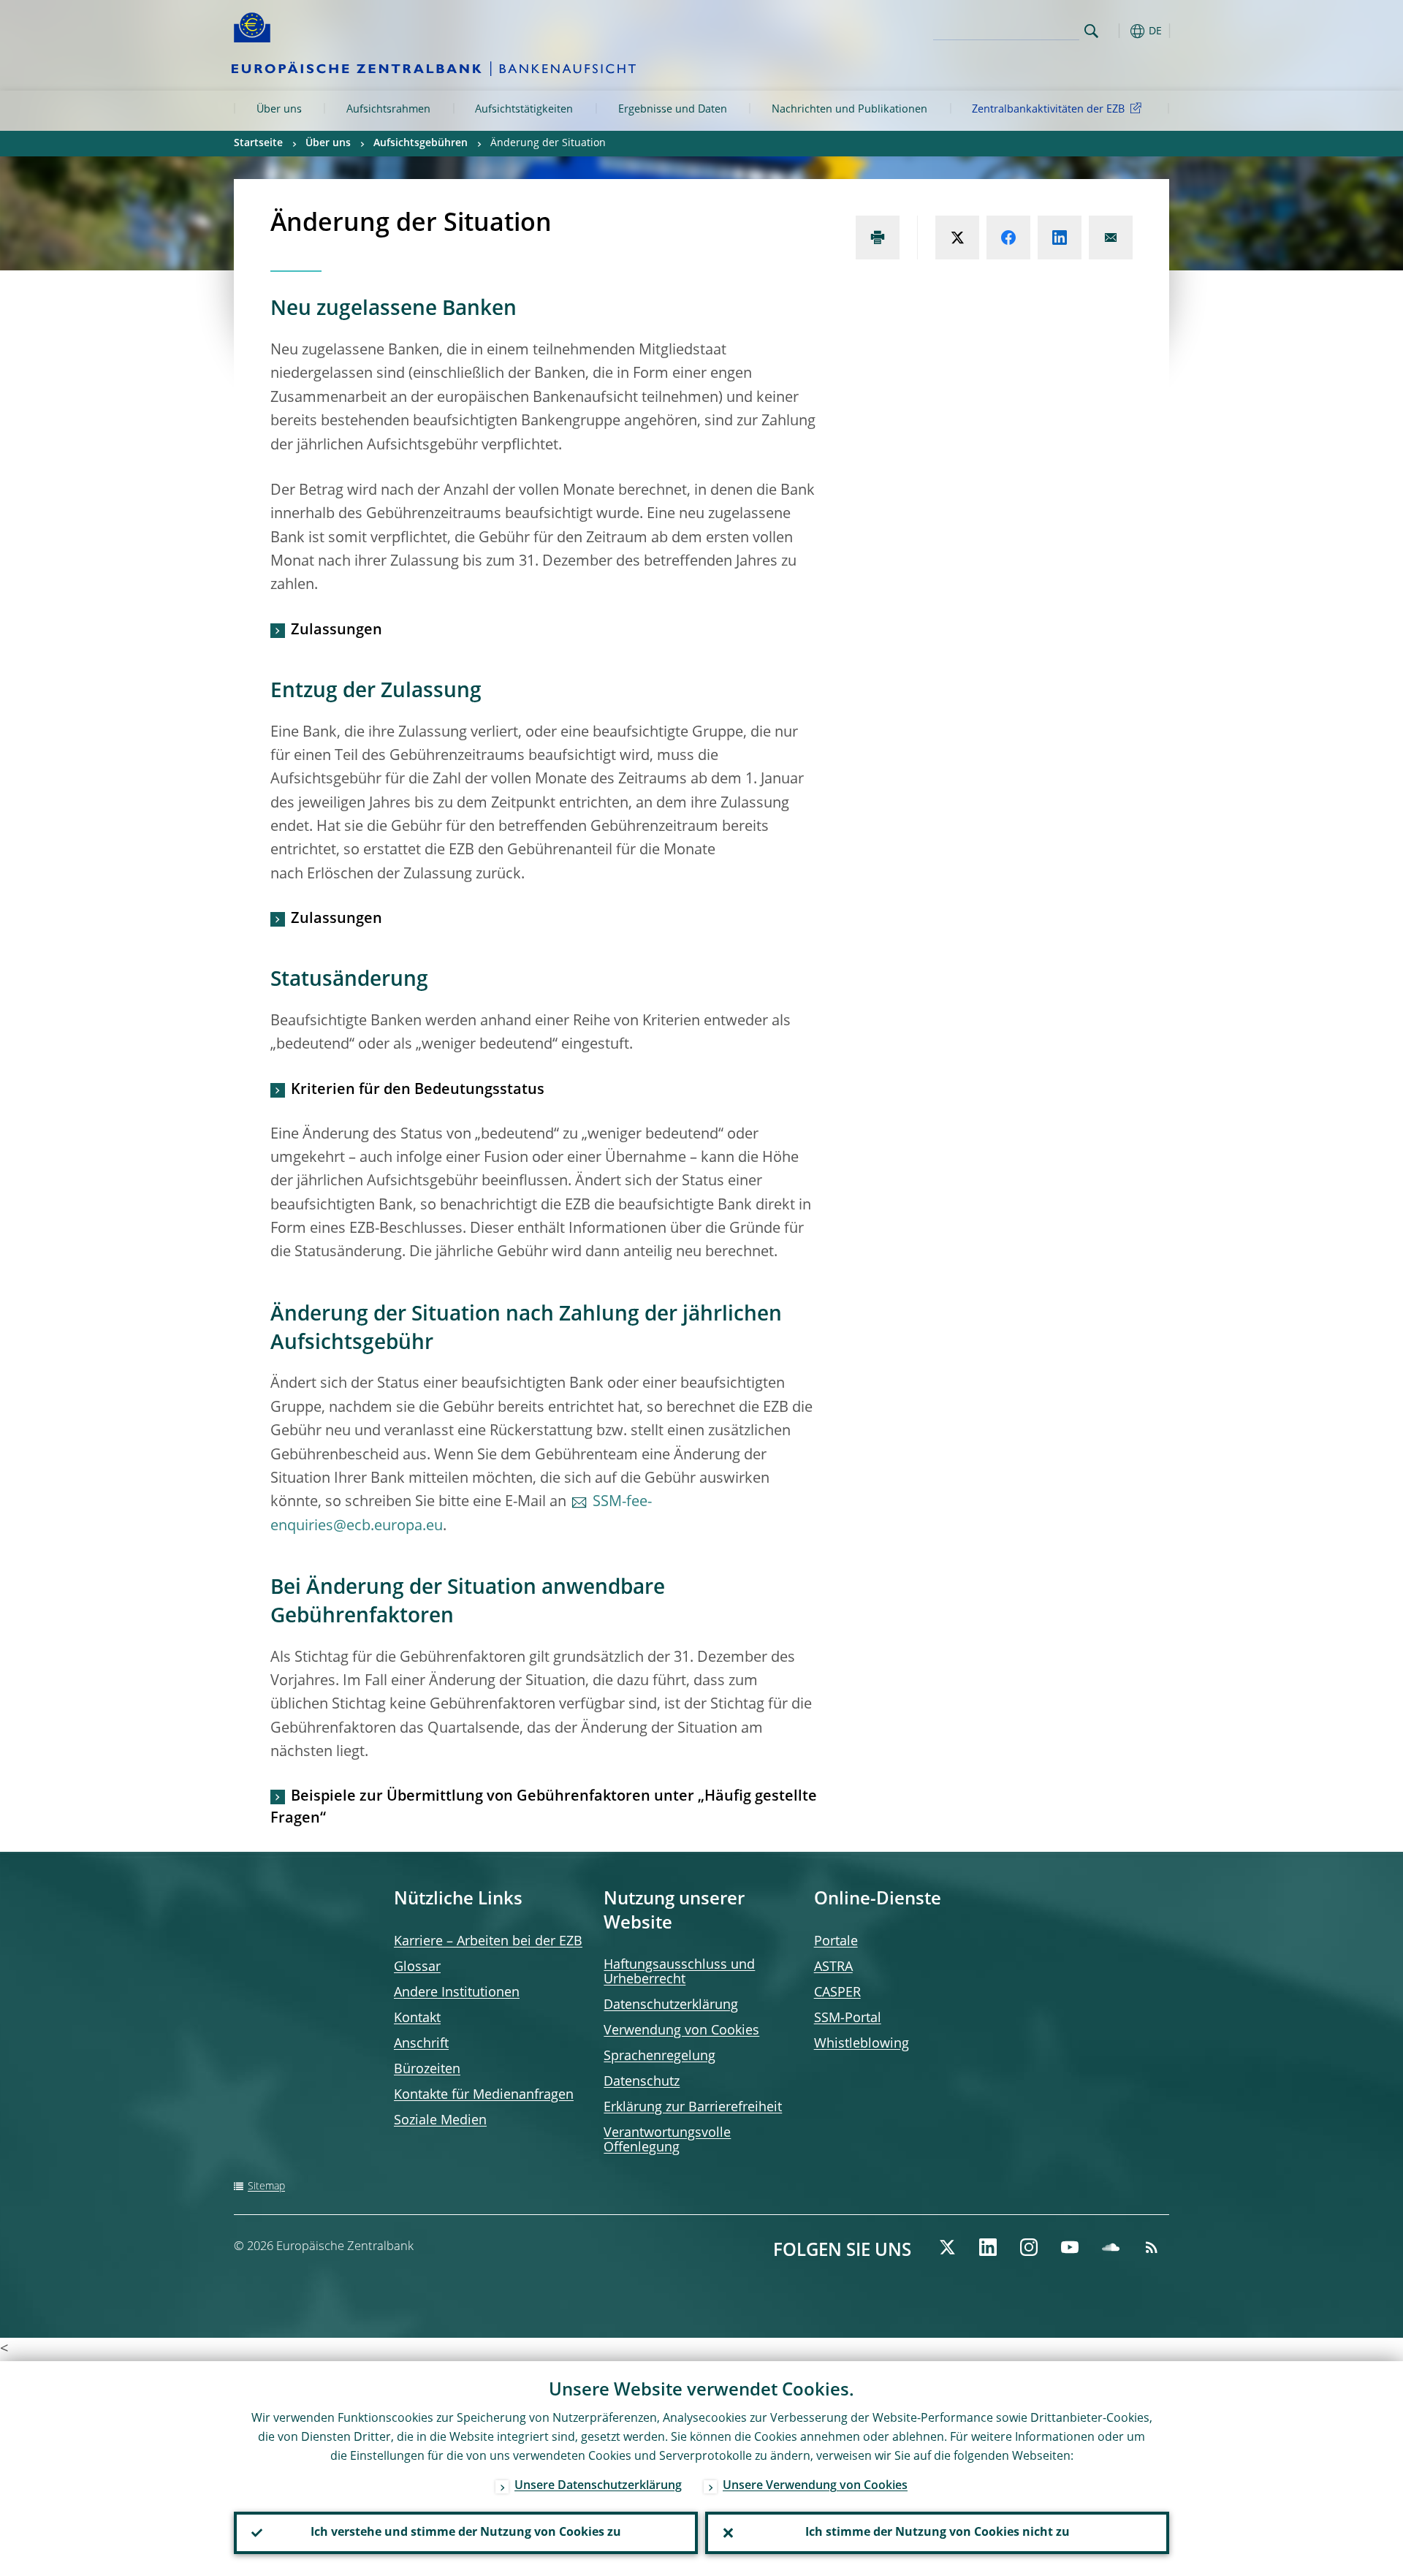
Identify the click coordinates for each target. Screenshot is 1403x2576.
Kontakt (417, 2018)
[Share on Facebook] (1008, 238)
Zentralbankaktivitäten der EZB (1048, 110)
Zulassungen (337, 631)
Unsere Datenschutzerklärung (598, 2486)
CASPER (837, 1993)
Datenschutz (642, 2082)
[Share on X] (957, 238)
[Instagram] (1029, 2247)
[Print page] (878, 238)
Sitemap (266, 2186)
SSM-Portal (848, 2018)
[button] (1118, 31)
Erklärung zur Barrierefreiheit (693, 2108)
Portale (836, 1942)
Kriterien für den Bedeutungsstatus (418, 1090)
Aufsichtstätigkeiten (524, 110)
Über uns (279, 110)
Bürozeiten (427, 2070)
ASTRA (833, 1967)
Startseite (258, 143)
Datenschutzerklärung (671, 2005)
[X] (947, 2247)
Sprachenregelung (659, 2056)
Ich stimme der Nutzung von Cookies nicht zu (938, 2533)
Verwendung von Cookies (681, 2031)
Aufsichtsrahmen (388, 110)
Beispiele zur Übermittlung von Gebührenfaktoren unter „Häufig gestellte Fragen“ (544, 1808)
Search (1091, 31)
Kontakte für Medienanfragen (484, 2095)
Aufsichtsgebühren (421, 143)
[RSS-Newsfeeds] (1152, 2247)
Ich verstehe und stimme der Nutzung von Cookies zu (466, 2533)
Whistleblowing (862, 2044)
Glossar (417, 1967)
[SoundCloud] (1111, 2247)
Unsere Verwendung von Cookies (815, 2486)
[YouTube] (1070, 2247)
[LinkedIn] (988, 2247)
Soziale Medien (440, 2121)
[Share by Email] (1111, 238)
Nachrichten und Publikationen (849, 110)
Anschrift (421, 2044)
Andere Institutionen (457, 1993)
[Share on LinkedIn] (1060, 238)
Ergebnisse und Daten (673, 110)
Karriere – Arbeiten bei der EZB (488, 1942)
